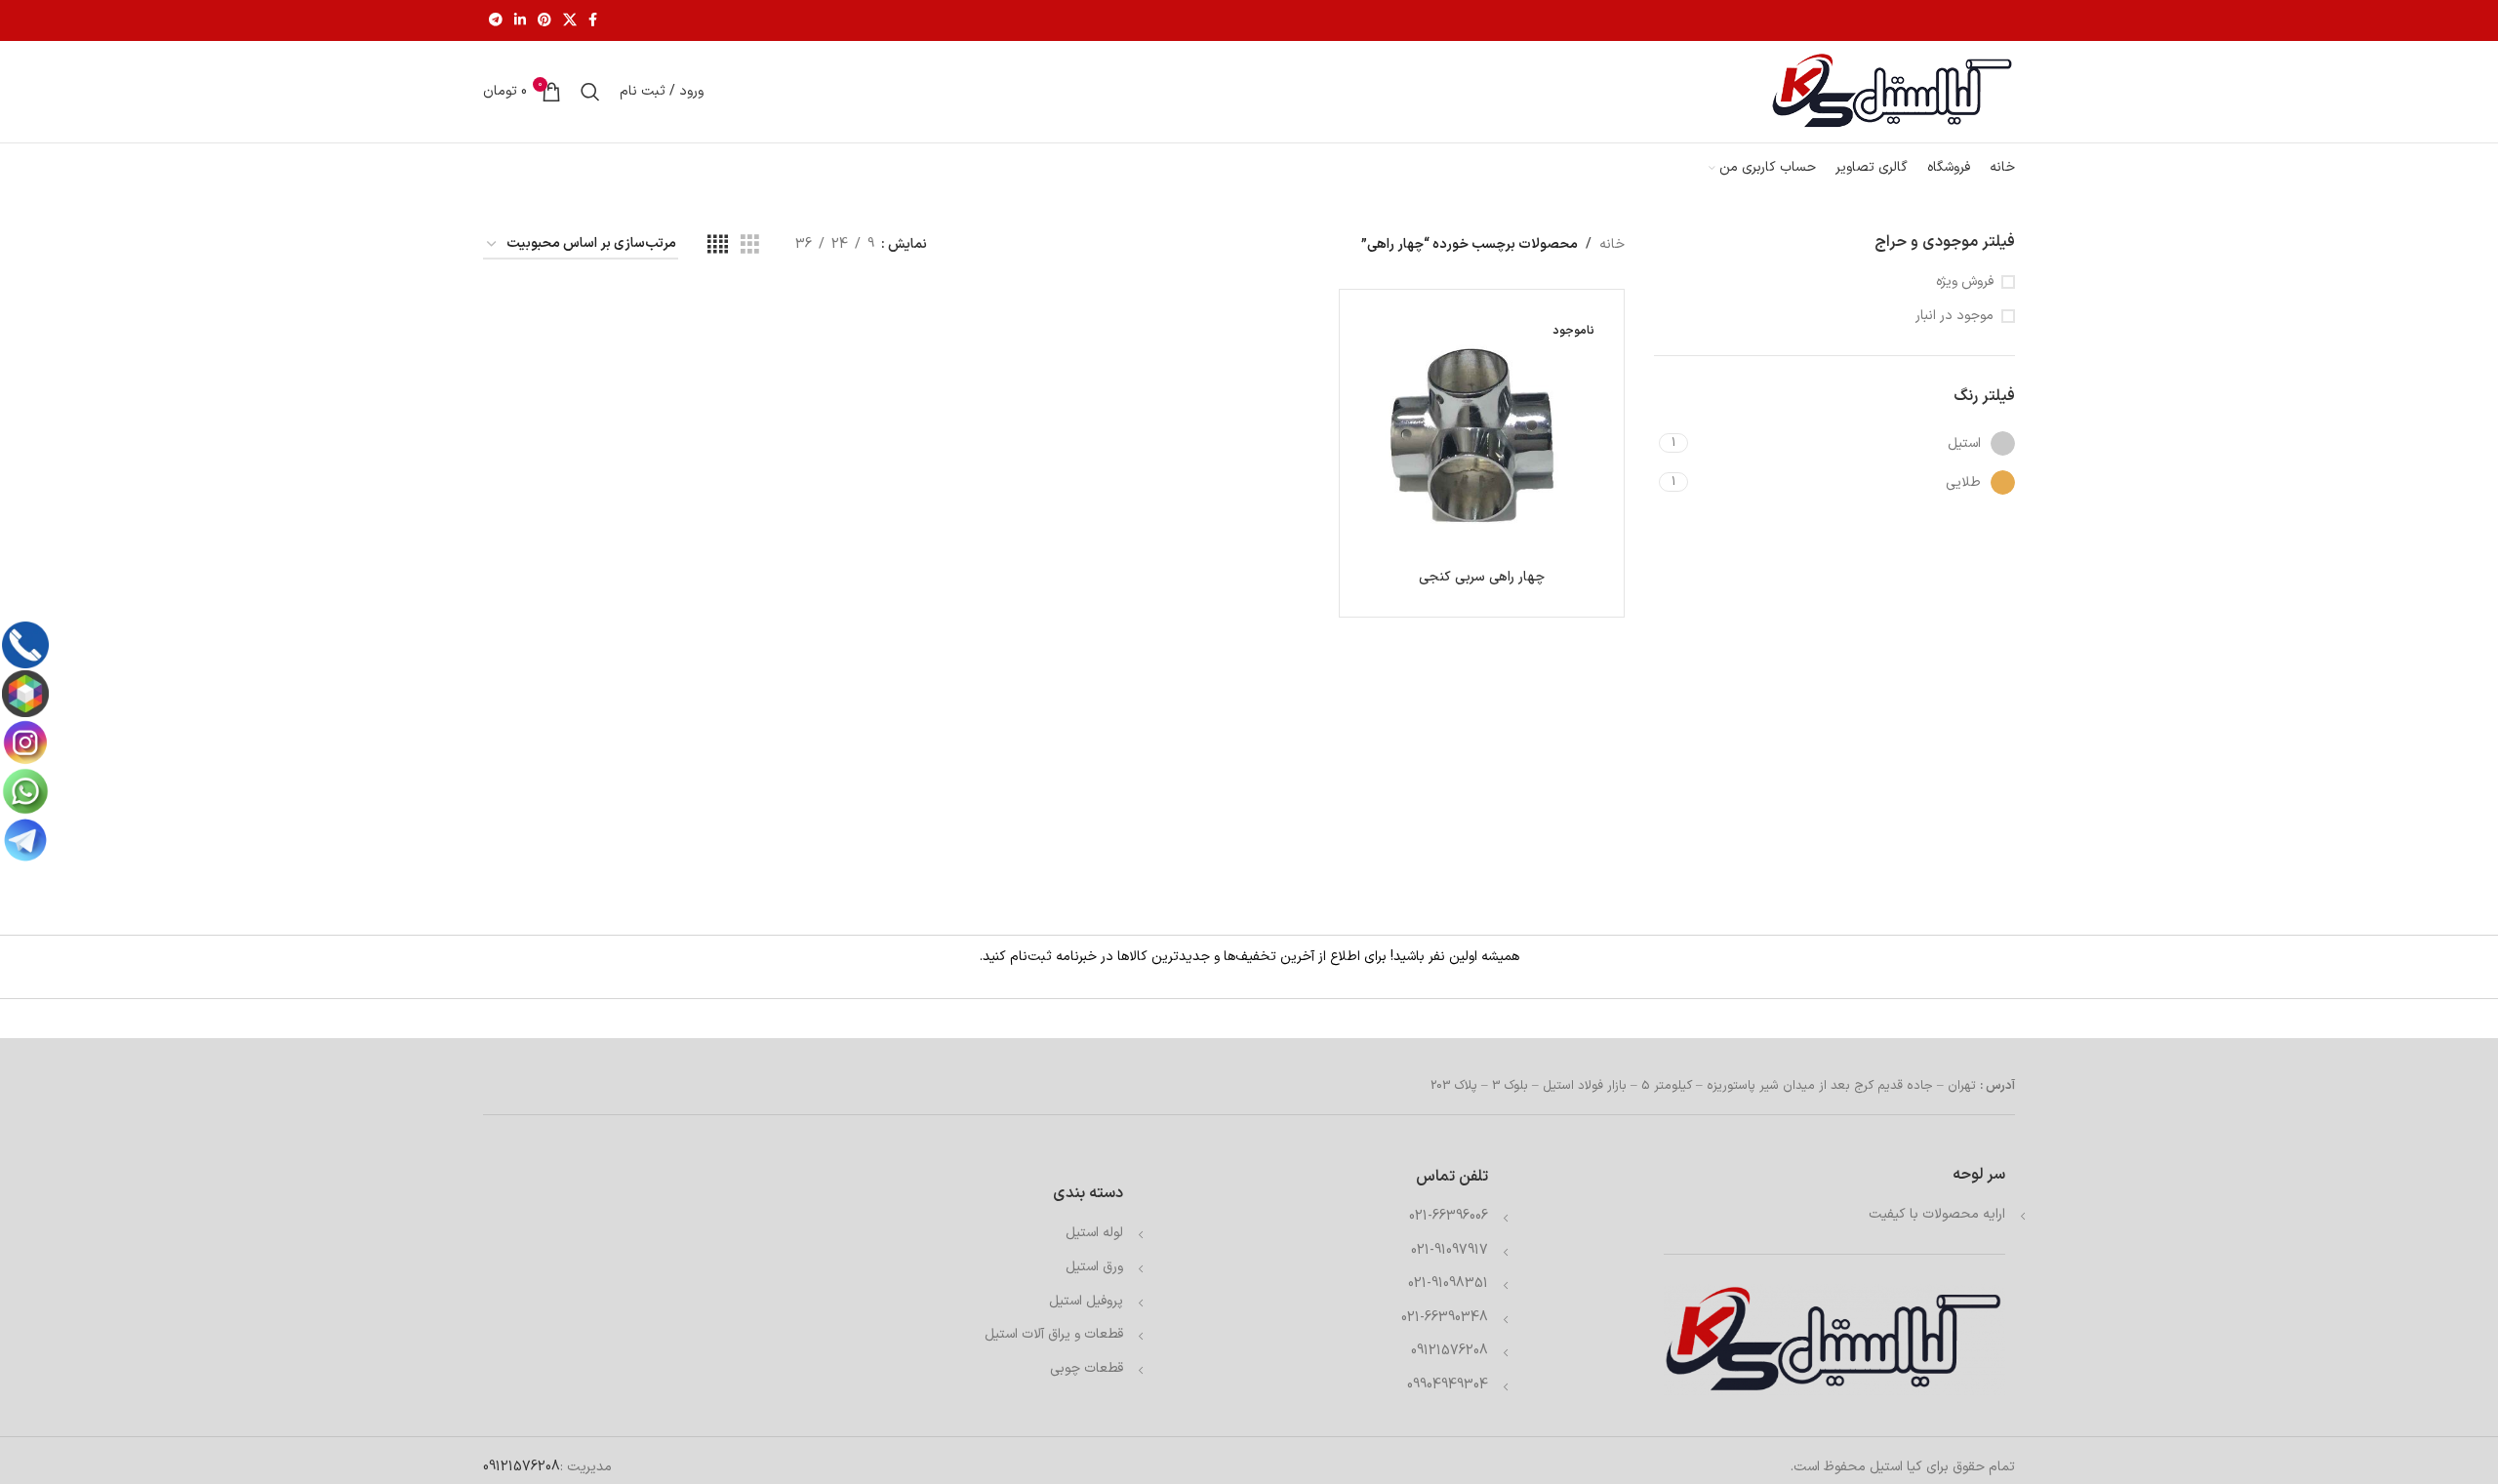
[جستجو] (590, 92)
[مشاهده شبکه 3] (750, 245)
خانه (1612, 244)
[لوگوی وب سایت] (1893, 91)
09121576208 (1450, 1351)
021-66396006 (1449, 1216)
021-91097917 (1450, 1250)
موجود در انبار (1954, 316)
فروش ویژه (1965, 282)
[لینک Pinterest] (544, 21)
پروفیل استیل (1086, 1301)
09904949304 (1448, 1385)
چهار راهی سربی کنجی (1482, 577)
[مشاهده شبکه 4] (718, 245)
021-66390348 (1445, 1318)
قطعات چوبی (1087, 1368)
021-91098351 (1448, 1283)
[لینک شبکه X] (570, 21)
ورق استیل (1094, 1267)
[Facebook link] (593, 21)
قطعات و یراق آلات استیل (1054, 1334)
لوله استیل (1094, 1233)
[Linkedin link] (520, 21)
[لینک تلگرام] (496, 21)
